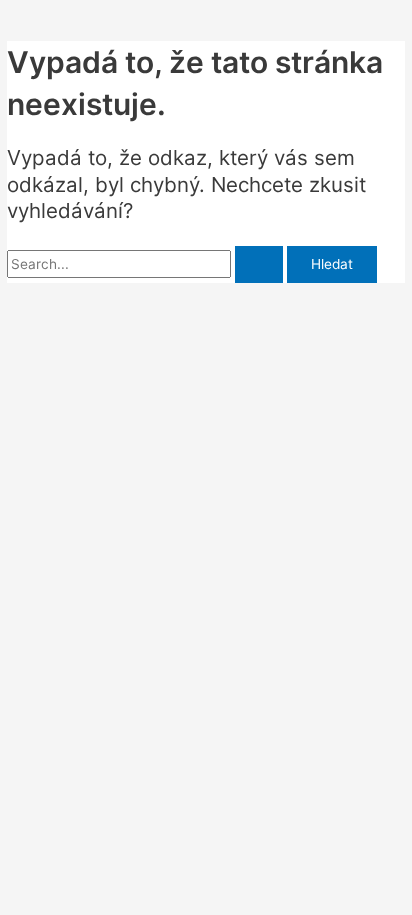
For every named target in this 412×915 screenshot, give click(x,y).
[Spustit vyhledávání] (259, 265)
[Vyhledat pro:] (147, 264)
